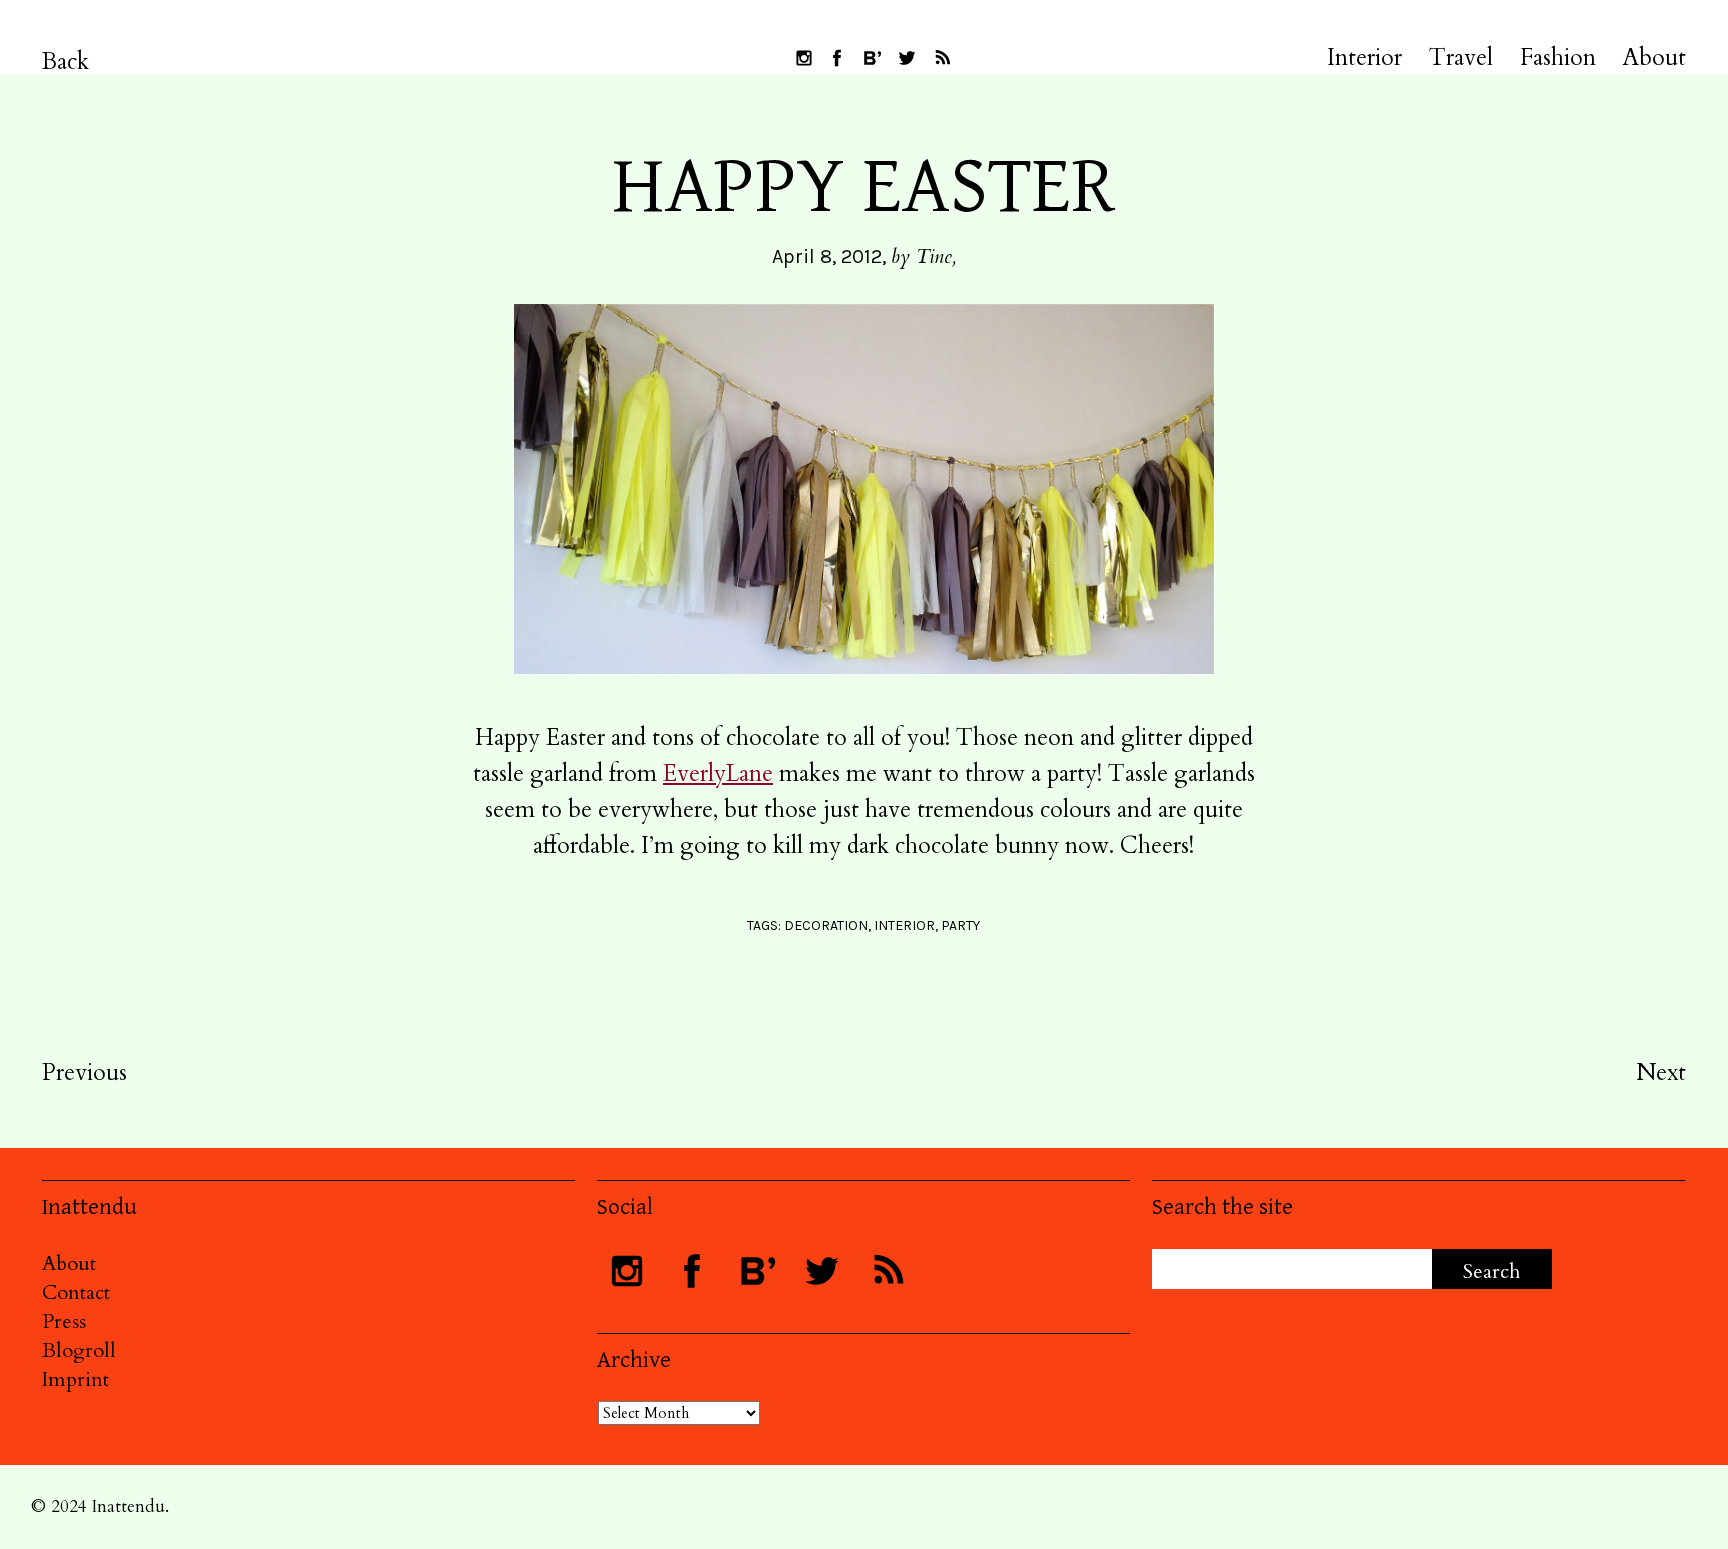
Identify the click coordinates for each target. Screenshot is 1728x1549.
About (1654, 58)
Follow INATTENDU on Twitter (907, 58)
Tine (934, 256)
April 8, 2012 (827, 256)
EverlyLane (718, 773)
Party (960, 925)
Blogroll (79, 1350)
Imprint (75, 1379)
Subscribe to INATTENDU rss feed (942, 58)
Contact (76, 1292)
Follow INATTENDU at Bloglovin (872, 58)
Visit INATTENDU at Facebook (837, 58)
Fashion (1558, 58)
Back (65, 61)
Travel (1461, 58)
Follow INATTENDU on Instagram (804, 58)
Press (64, 1321)
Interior (1364, 58)
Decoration (826, 925)
